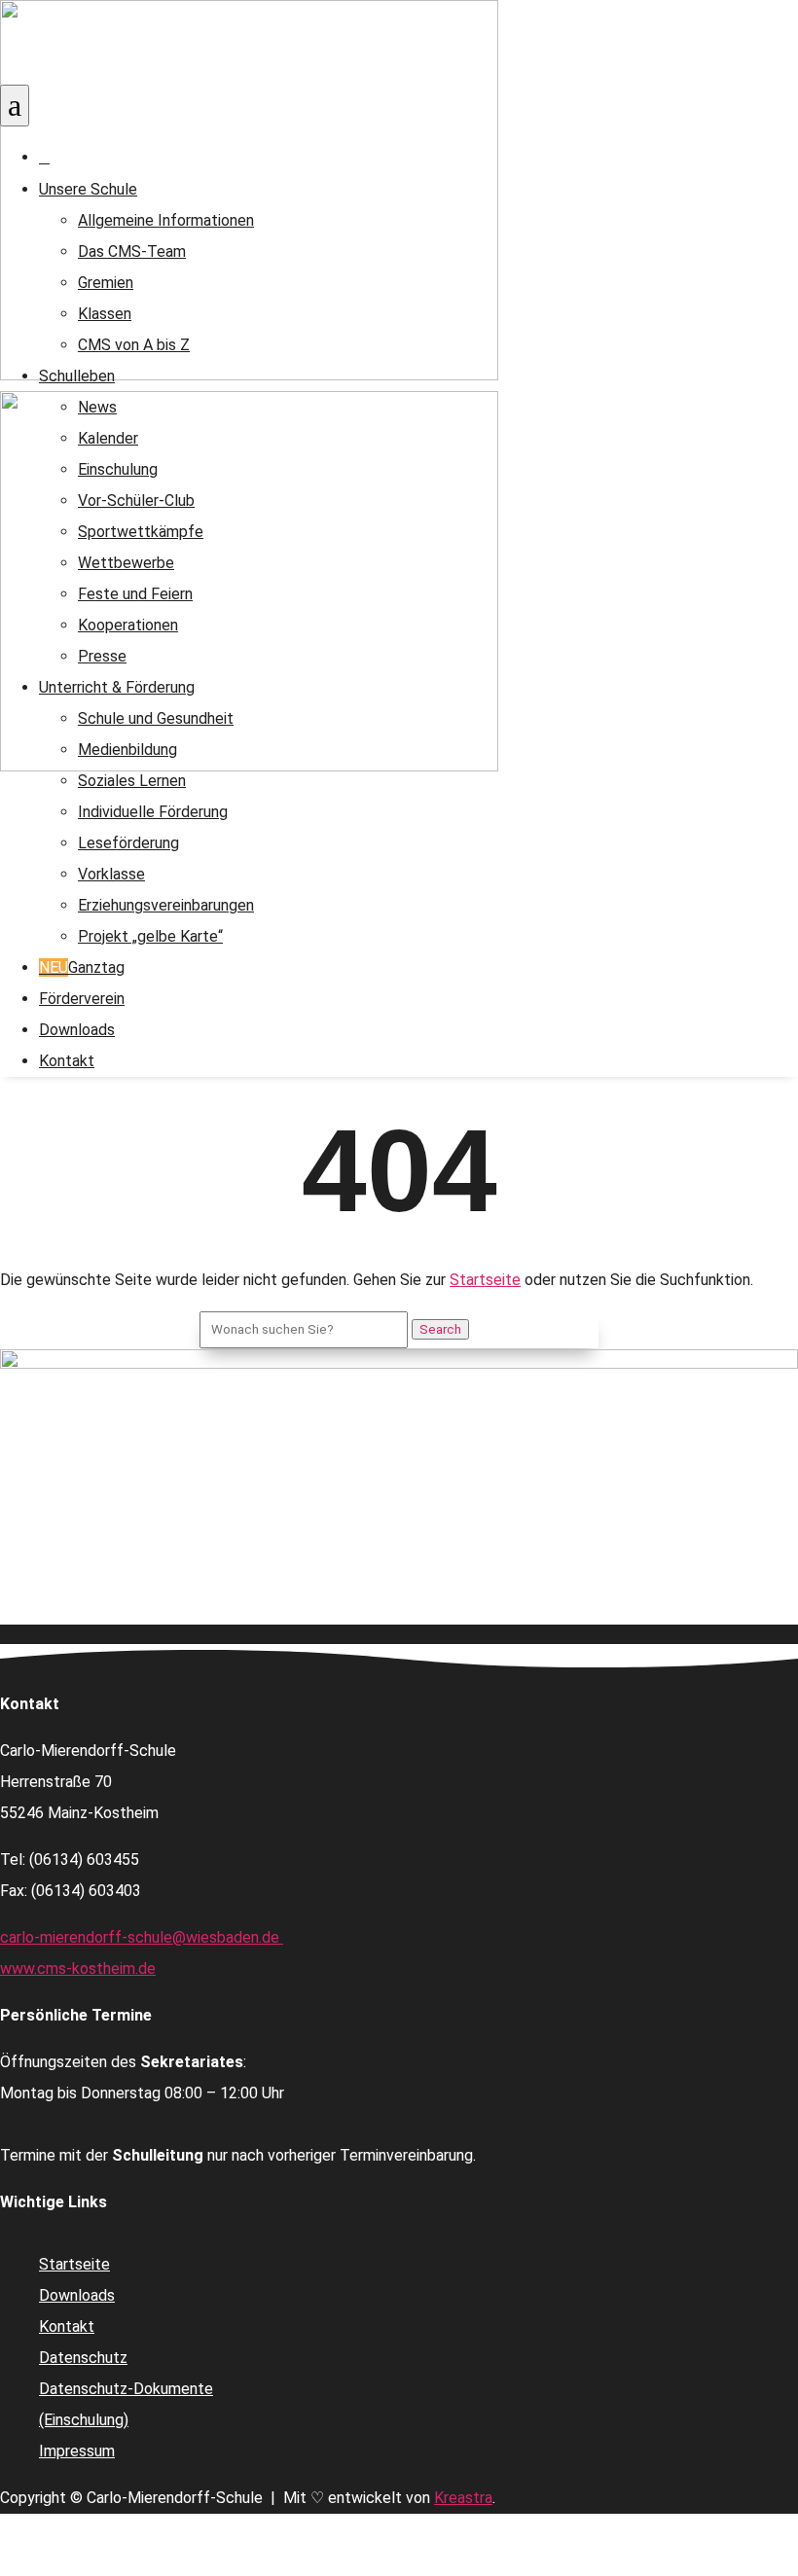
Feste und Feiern (135, 594)
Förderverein (82, 999)
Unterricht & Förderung (117, 687)
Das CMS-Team (132, 251)
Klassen (105, 314)
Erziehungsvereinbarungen (166, 905)
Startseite (485, 1280)
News (97, 407)
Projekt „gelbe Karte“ (150, 936)
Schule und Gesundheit (156, 718)
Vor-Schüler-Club (136, 501)
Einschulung (118, 469)
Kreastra (463, 2498)
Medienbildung (127, 750)
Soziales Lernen (132, 781)
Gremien (106, 283)
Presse (102, 656)
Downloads (77, 1030)
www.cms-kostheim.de (78, 1968)
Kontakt (67, 1061)
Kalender (108, 438)
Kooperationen (128, 625)
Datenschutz (83, 2358)
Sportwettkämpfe (141, 532)
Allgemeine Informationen (166, 220)
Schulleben (77, 376)
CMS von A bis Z (134, 345)
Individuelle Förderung (153, 812)
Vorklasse (111, 874)
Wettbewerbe (126, 563)
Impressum (77, 2451)
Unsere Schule (88, 189)
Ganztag (82, 967)
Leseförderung (128, 843)
